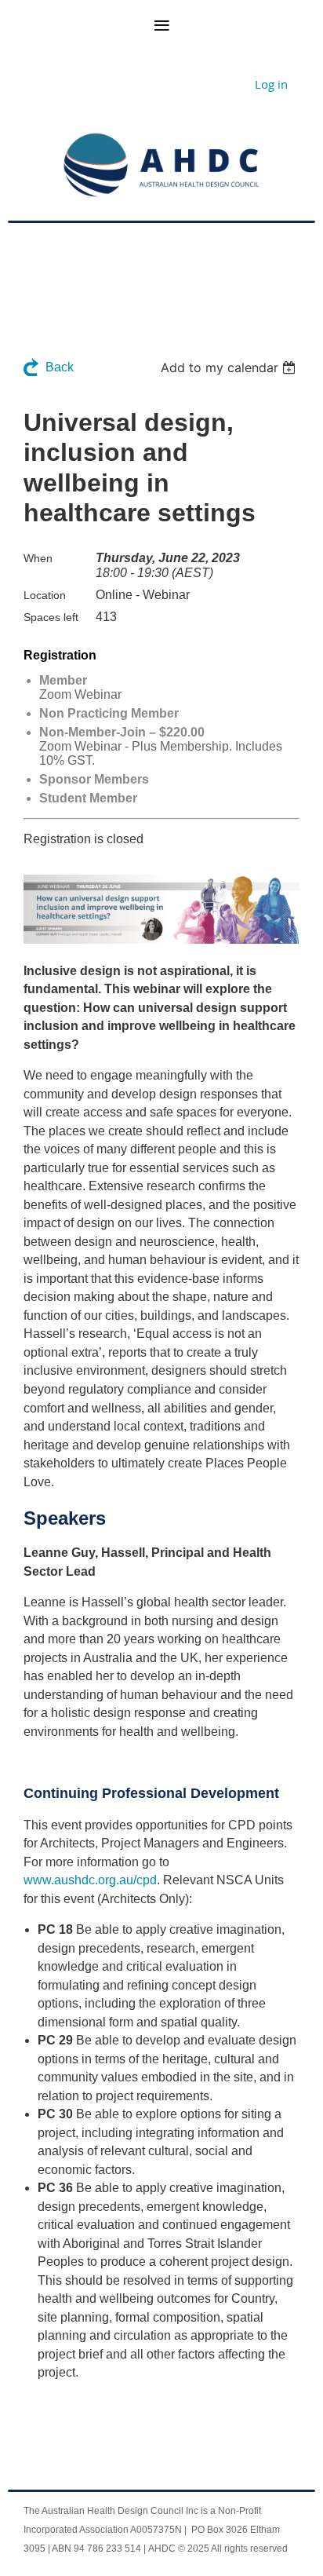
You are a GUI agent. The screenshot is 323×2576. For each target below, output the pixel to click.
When (38, 558)
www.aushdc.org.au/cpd (90, 1880)
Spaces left (51, 617)
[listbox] (230, 367)
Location (45, 595)
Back (60, 367)
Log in (271, 84)
